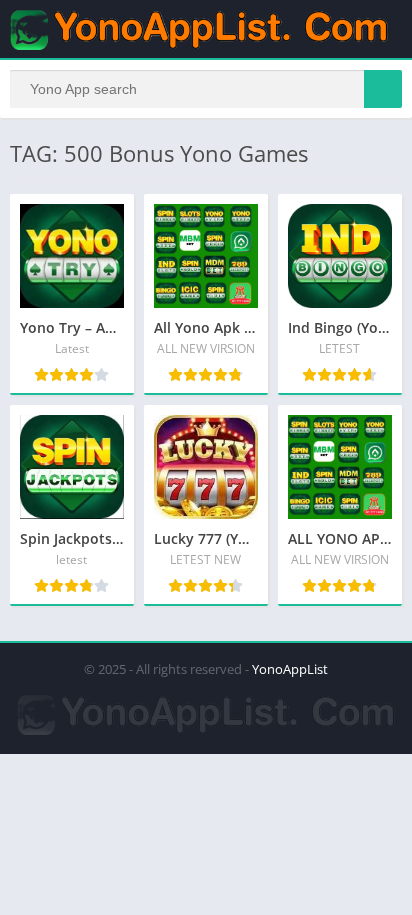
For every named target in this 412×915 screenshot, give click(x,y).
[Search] (383, 89)
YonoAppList (290, 669)
